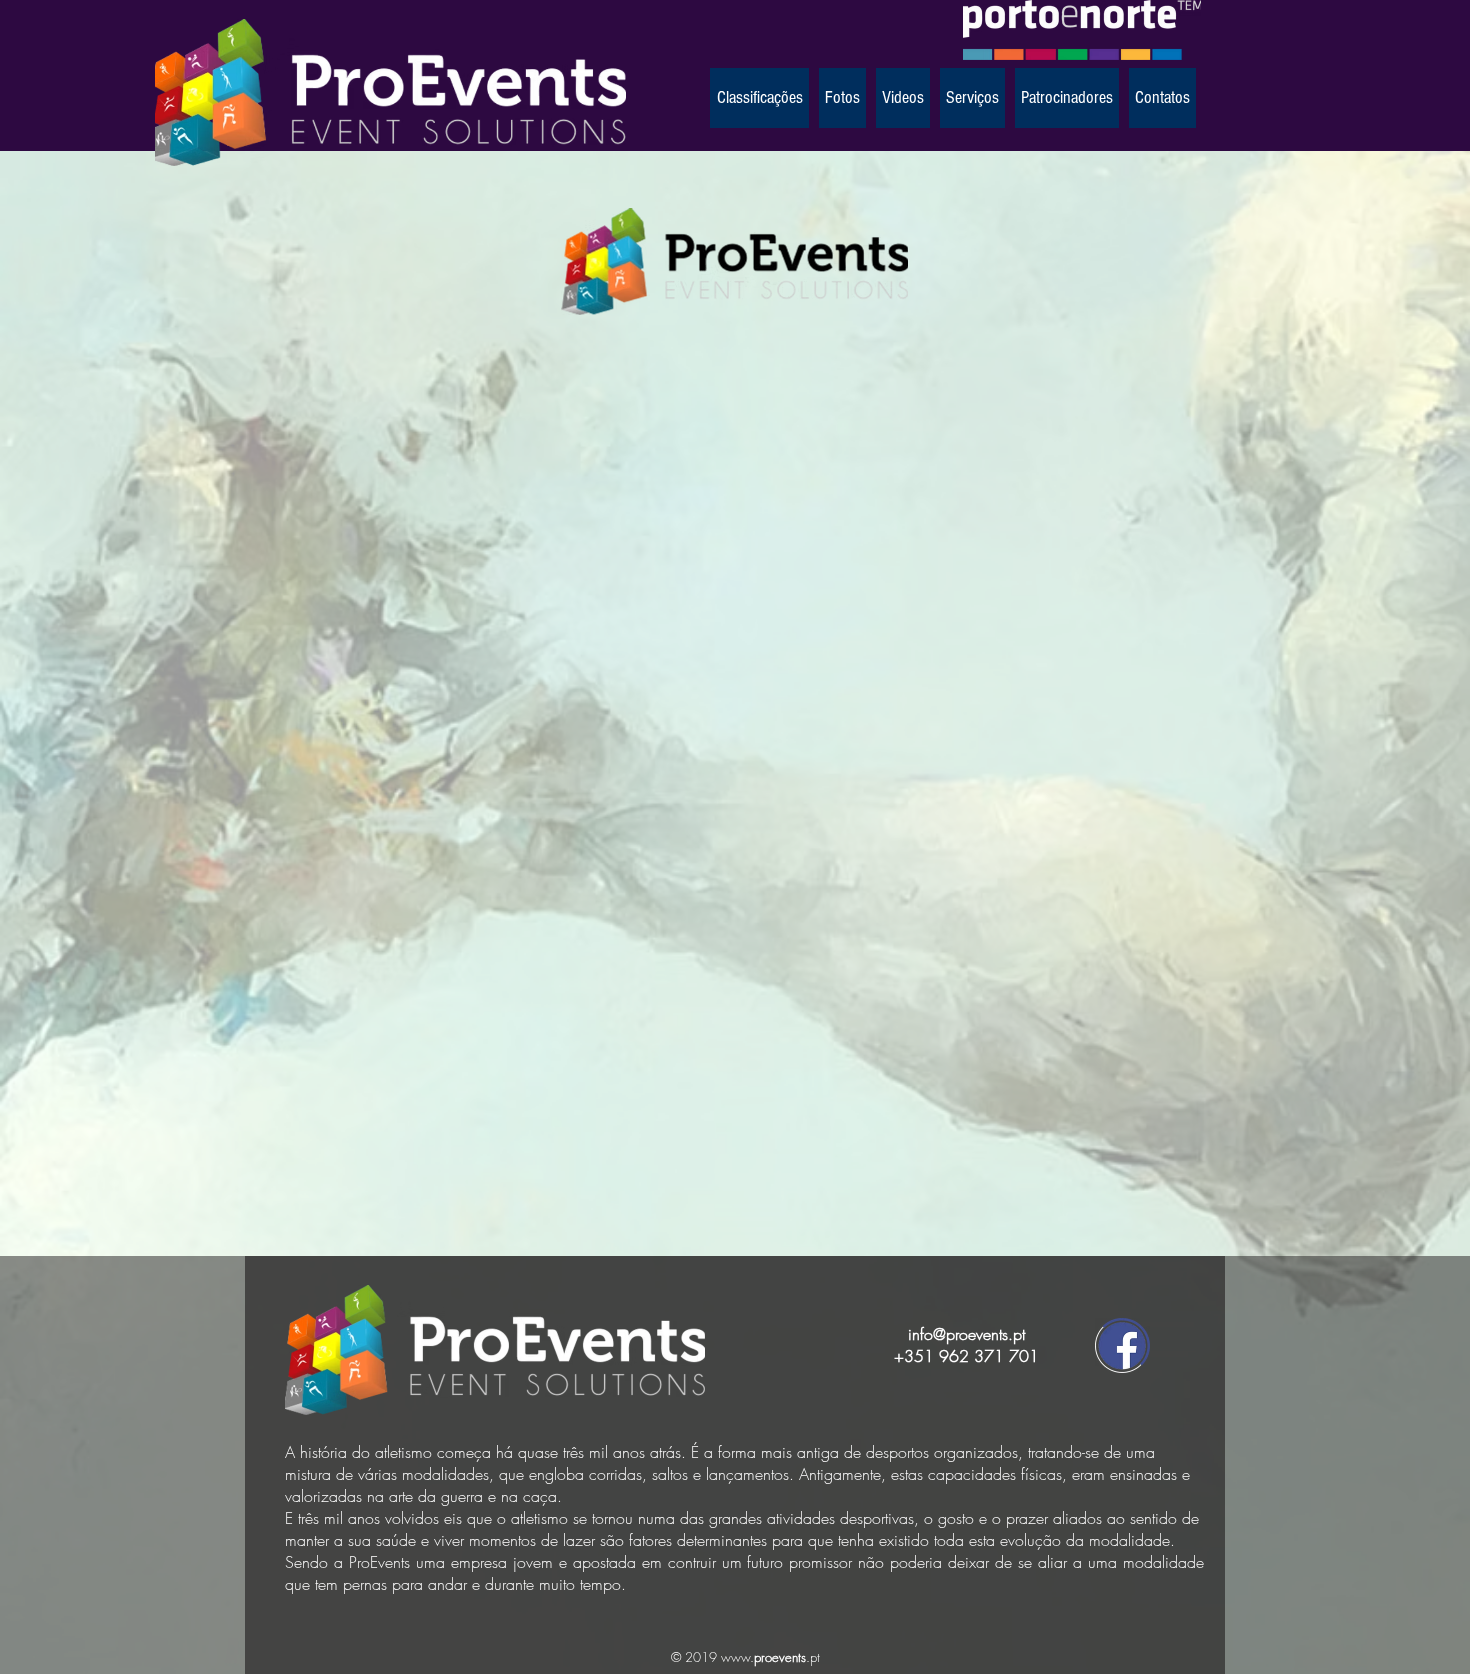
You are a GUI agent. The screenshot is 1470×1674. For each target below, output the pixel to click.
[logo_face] (1122, 1345)
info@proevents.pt (966, 1334)
